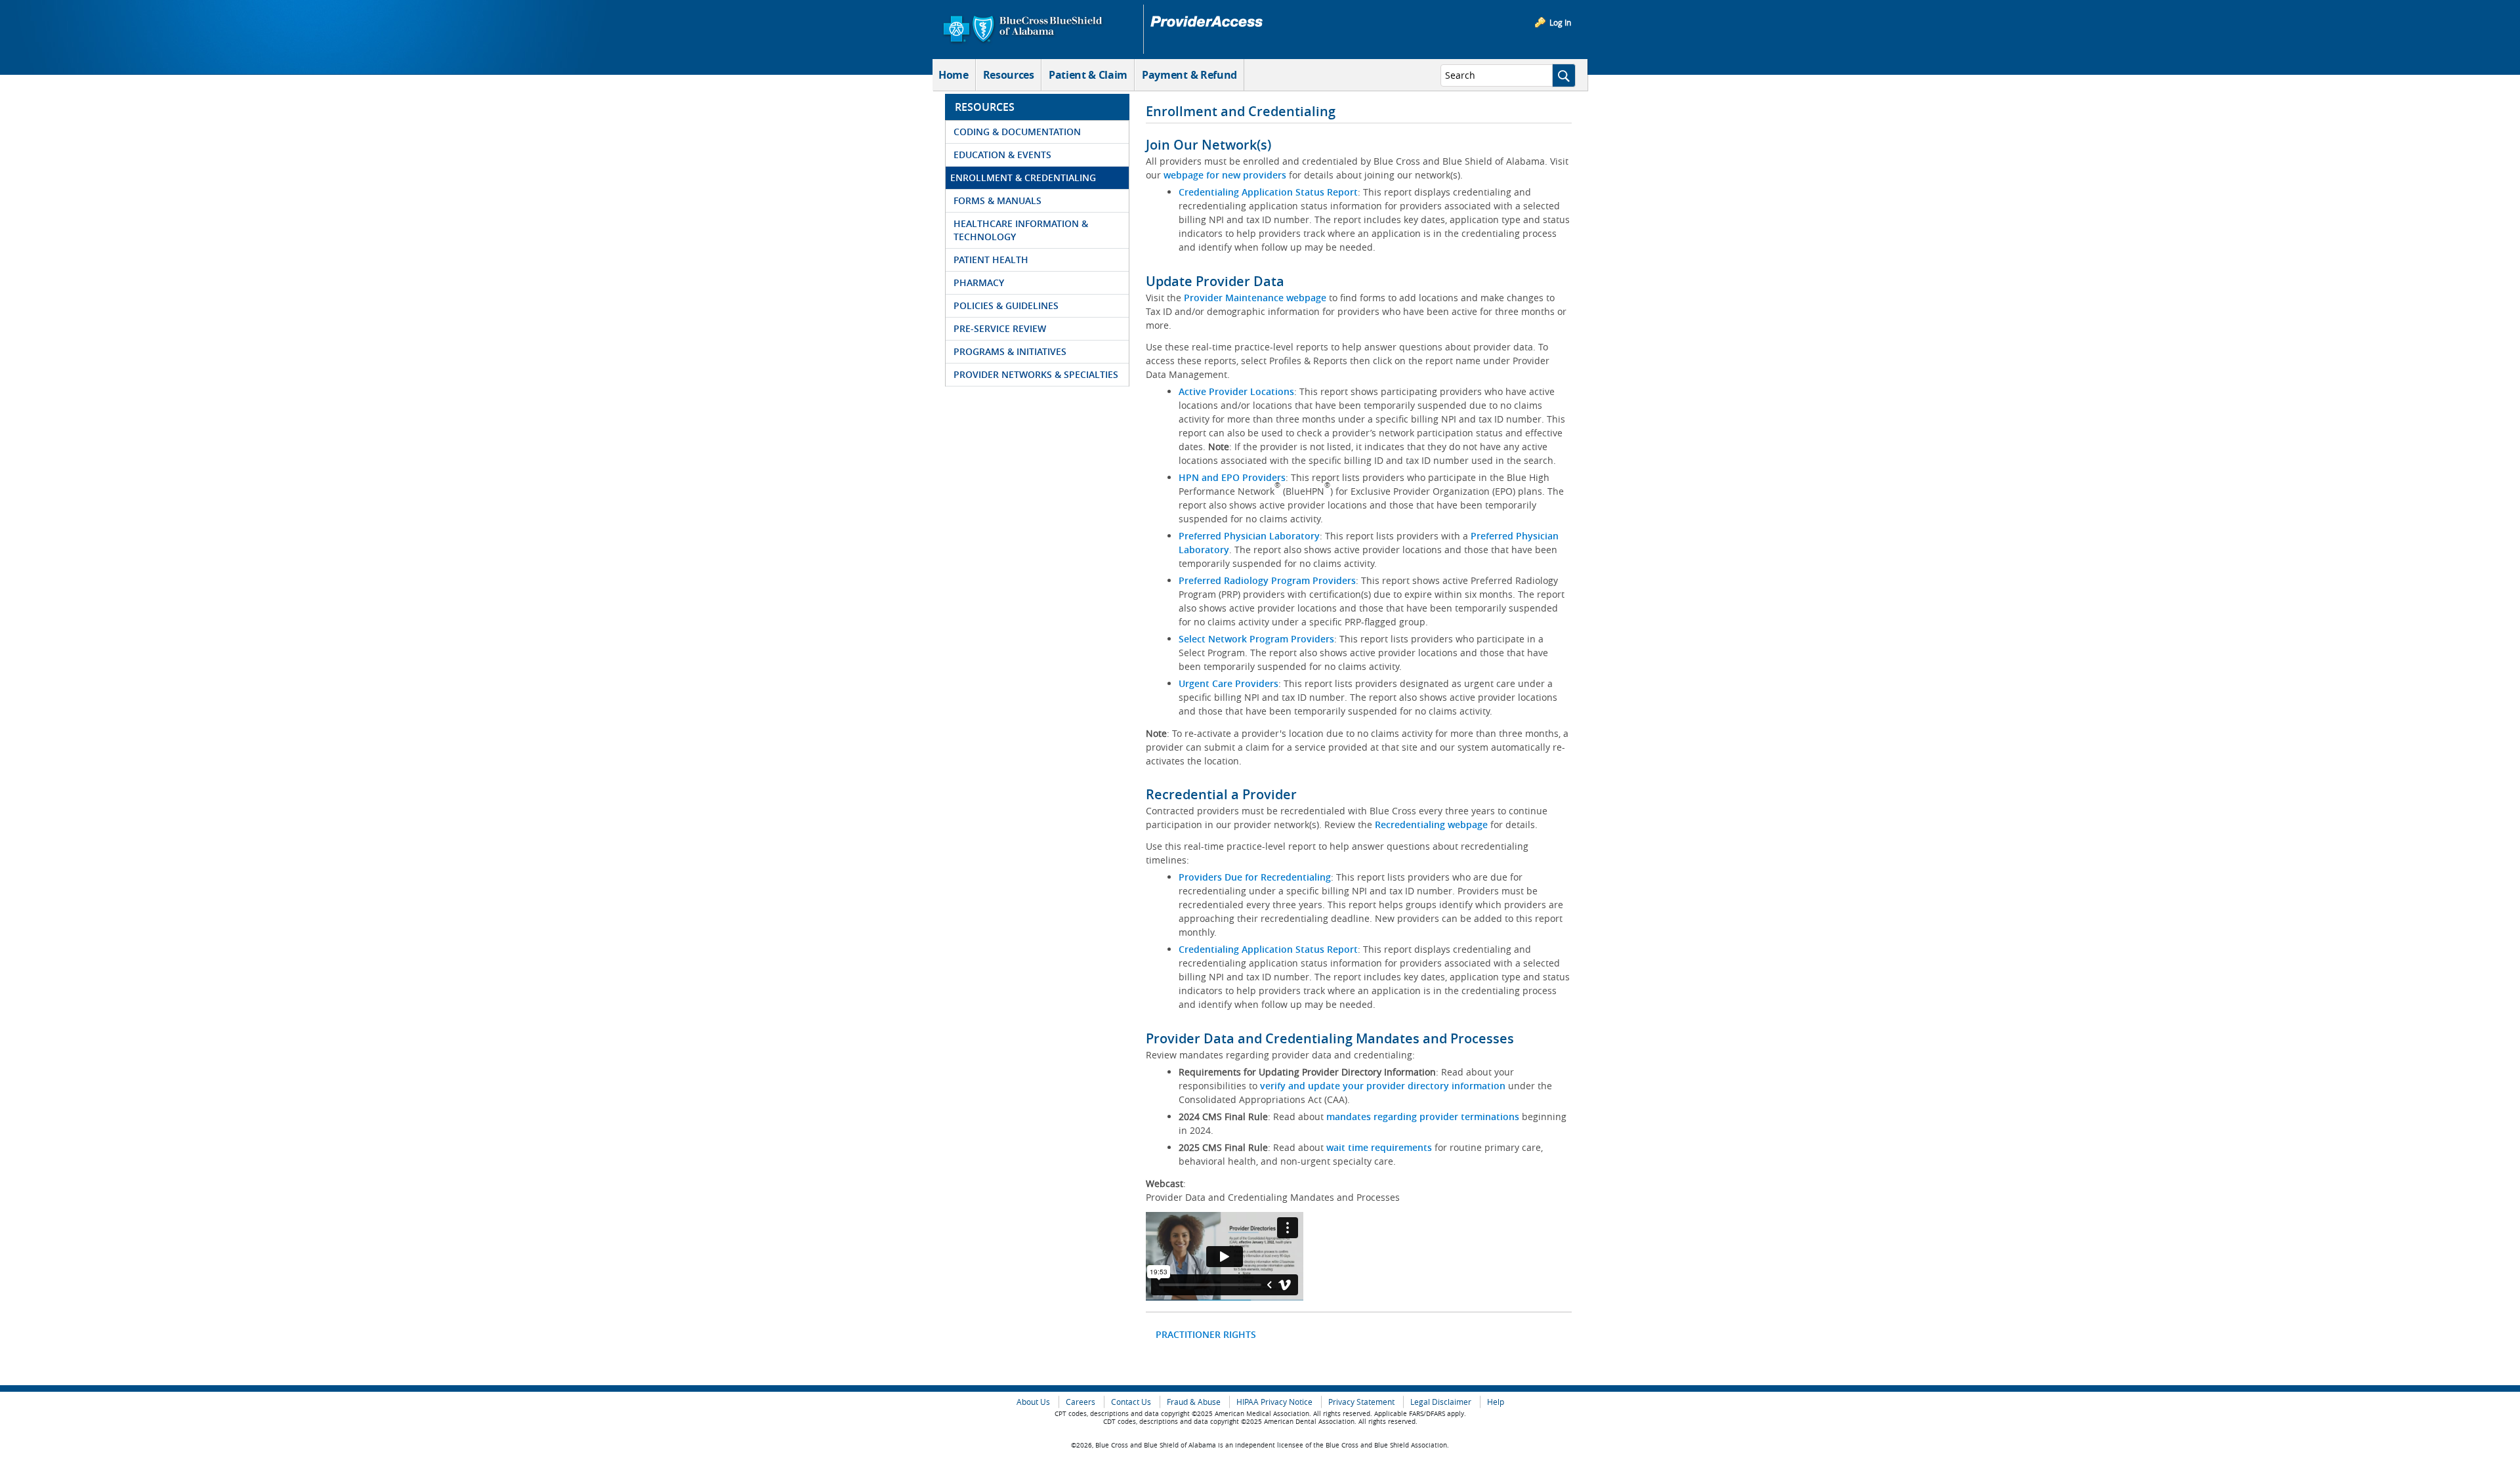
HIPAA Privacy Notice (1274, 1402)
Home (954, 75)
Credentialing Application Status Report (1268, 192)
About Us (1033, 1402)
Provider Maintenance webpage (1255, 298)
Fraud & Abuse (1194, 1402)
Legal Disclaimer (1441, 1402)
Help (1496, 1402)
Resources (1009, 75)
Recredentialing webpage (1431, 824)
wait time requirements (1379, 1147)
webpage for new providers (1225, 175)
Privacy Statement (1361, 1402)
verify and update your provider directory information (1383, 1086)
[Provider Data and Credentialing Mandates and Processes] (1225, 1256)
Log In (1560, 22)
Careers (1081, 1402)
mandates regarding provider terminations (1423, 1116)
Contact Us (1131, 1402)
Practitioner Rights (1206, 1334)
